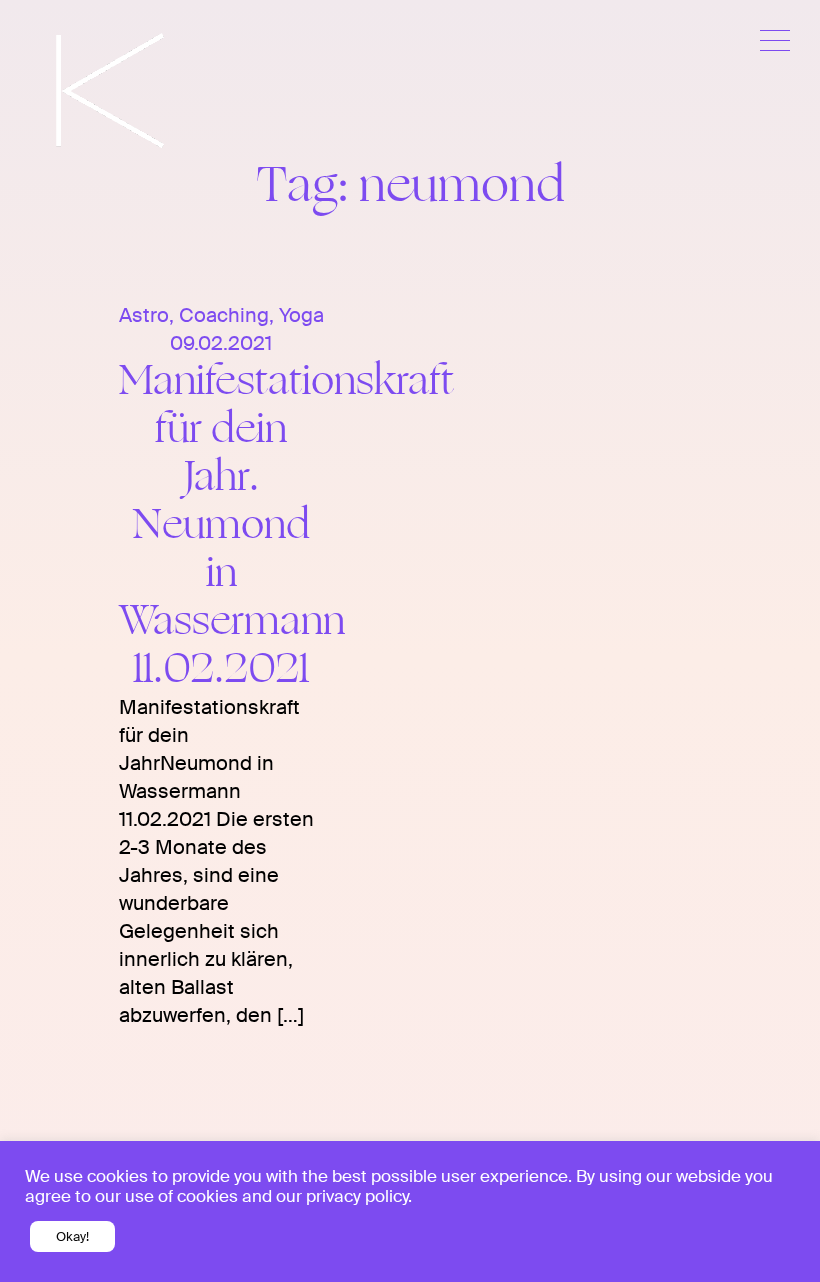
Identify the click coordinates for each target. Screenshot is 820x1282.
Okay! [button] (72, 1236)
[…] (288, 1015)
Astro (144, 315)
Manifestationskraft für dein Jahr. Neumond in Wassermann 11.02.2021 (286, 524)
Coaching (224, 315)
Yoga (301, 315)
